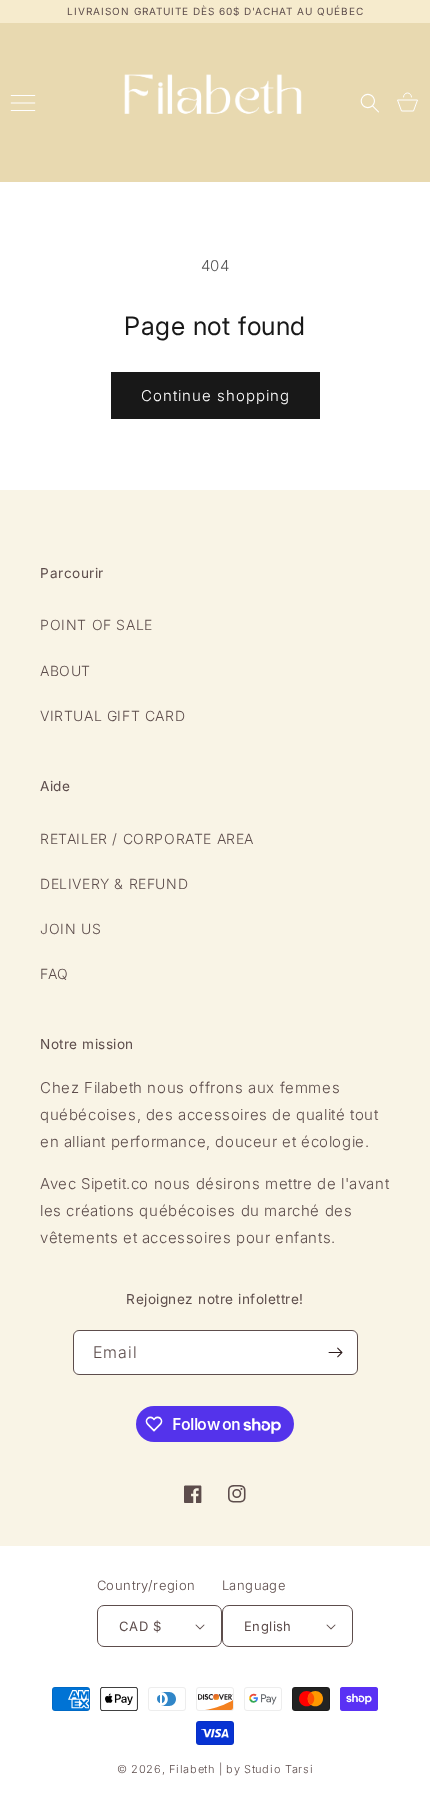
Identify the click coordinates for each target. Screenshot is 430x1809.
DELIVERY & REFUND (114, 883)
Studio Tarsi (278, 1769)
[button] (370, 103)
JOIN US (70, 928)
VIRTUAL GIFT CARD (112, 715)
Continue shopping (215, 395)
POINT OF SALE (96, 624)
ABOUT (65, 670)
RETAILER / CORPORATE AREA (147, 838)
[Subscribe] (336, 1352)
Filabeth (192, 1769)
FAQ (54, 973)
